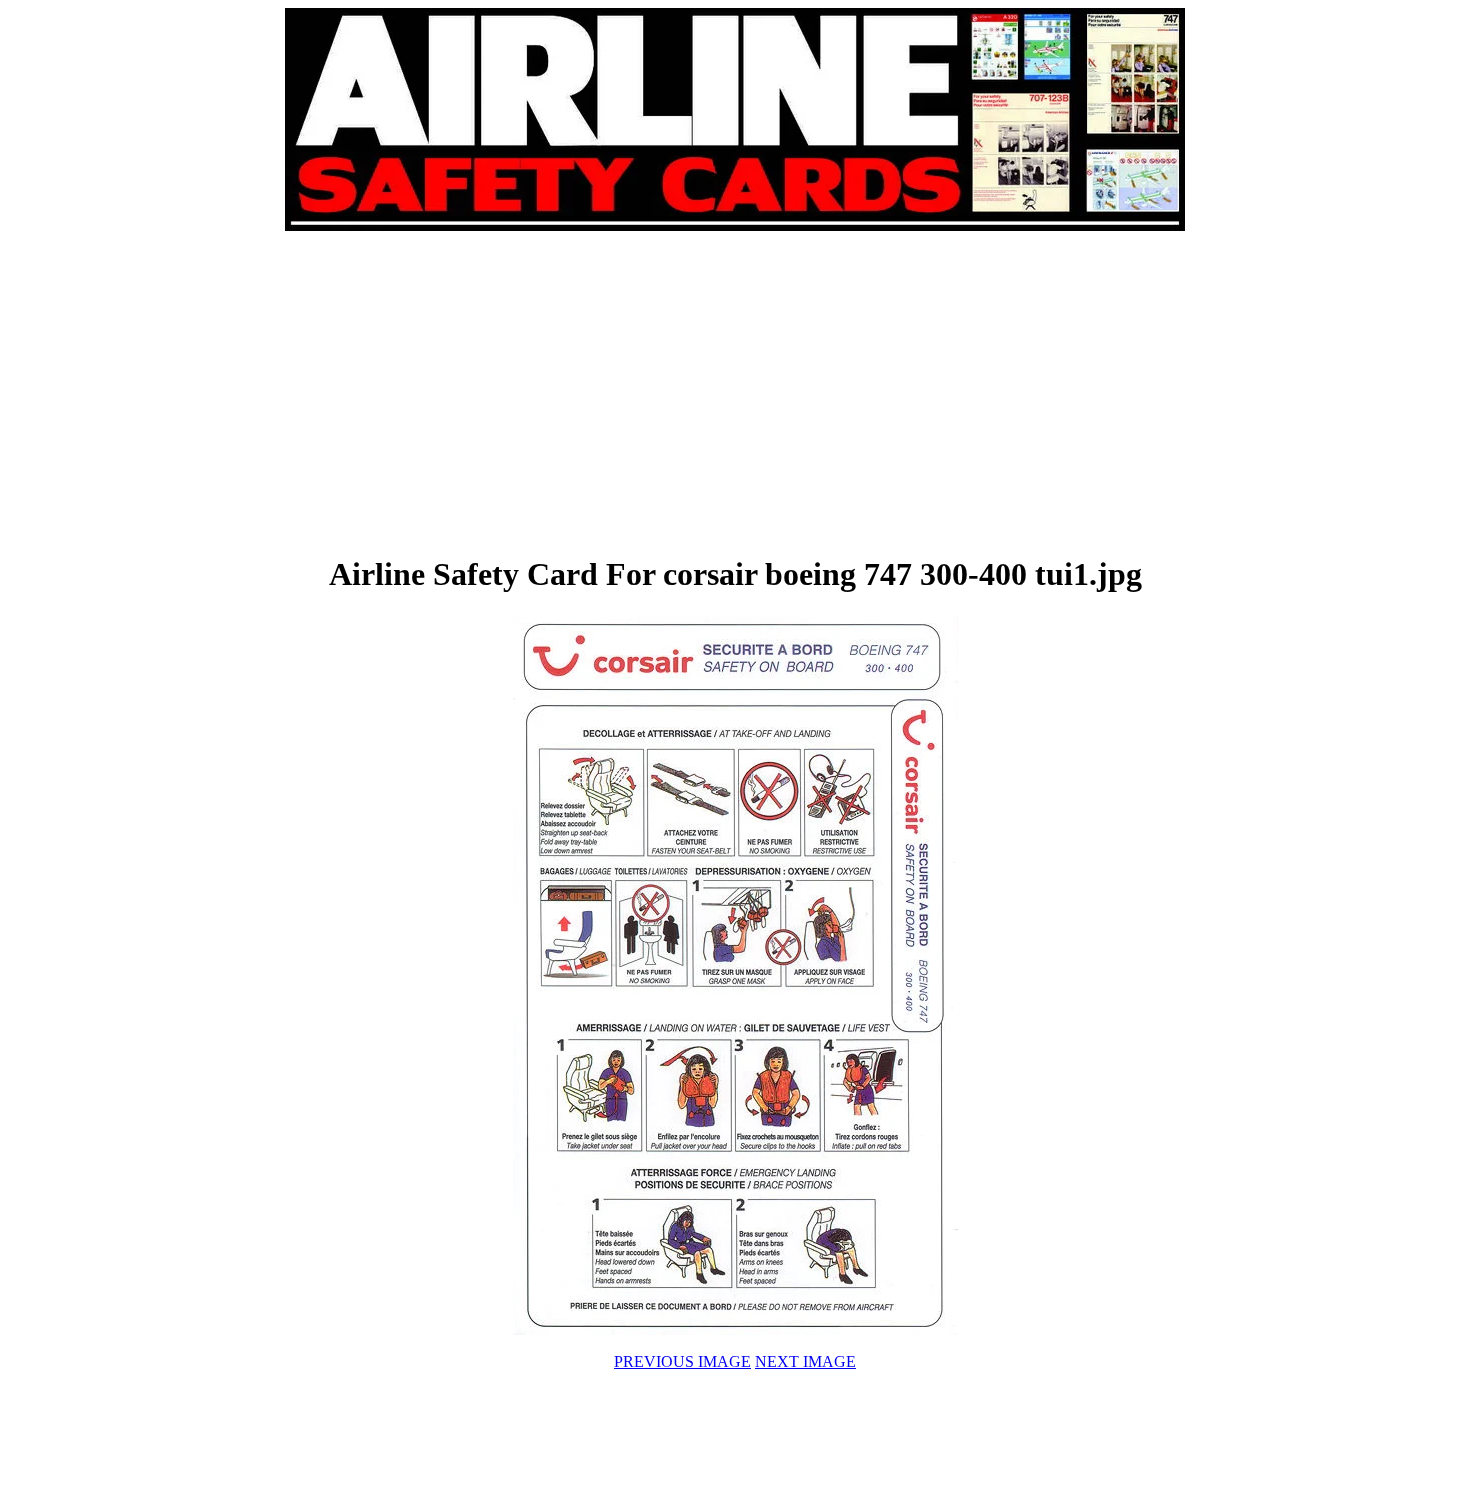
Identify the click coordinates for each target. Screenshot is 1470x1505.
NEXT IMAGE (805, 1361)
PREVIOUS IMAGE (682, 1361)
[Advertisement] (511, 392)
